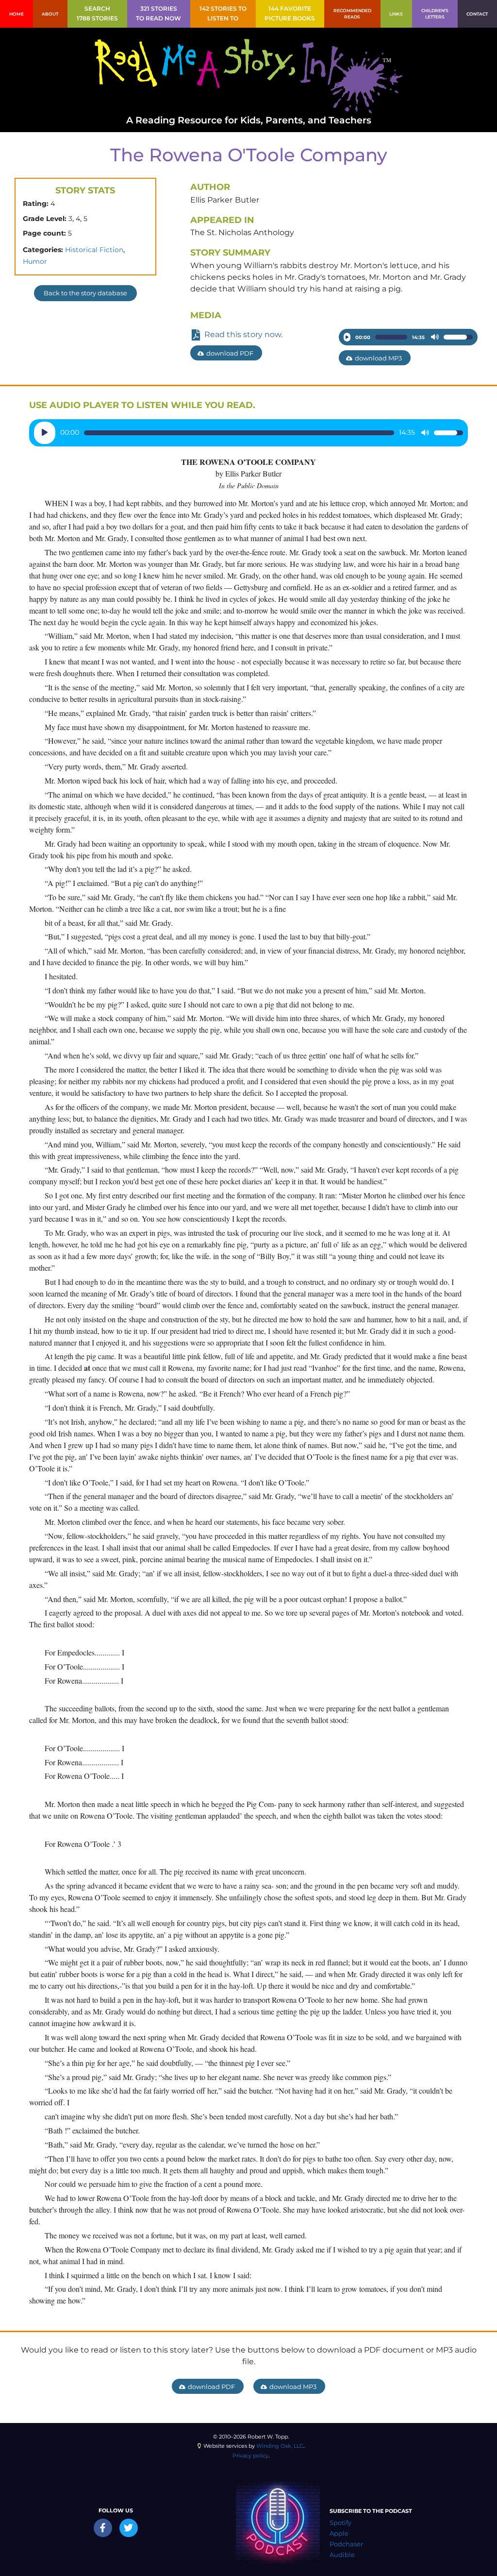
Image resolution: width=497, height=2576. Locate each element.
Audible (342, 2555)
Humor (35, 261)
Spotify (340, 2523)
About (50, 14)
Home (17, 14)
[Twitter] (129, 2528)
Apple (339, 2533)
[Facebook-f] (103, 2528)
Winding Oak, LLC (280, 2446)
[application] (408, 337)
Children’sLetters (435, 14)
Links (396, 14)
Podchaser (346, 2544)
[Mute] (435, 337)
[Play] (347, 337)
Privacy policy (250, 2456)
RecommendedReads (352, 14)
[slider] (391, 337)
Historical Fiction (94, 250)
